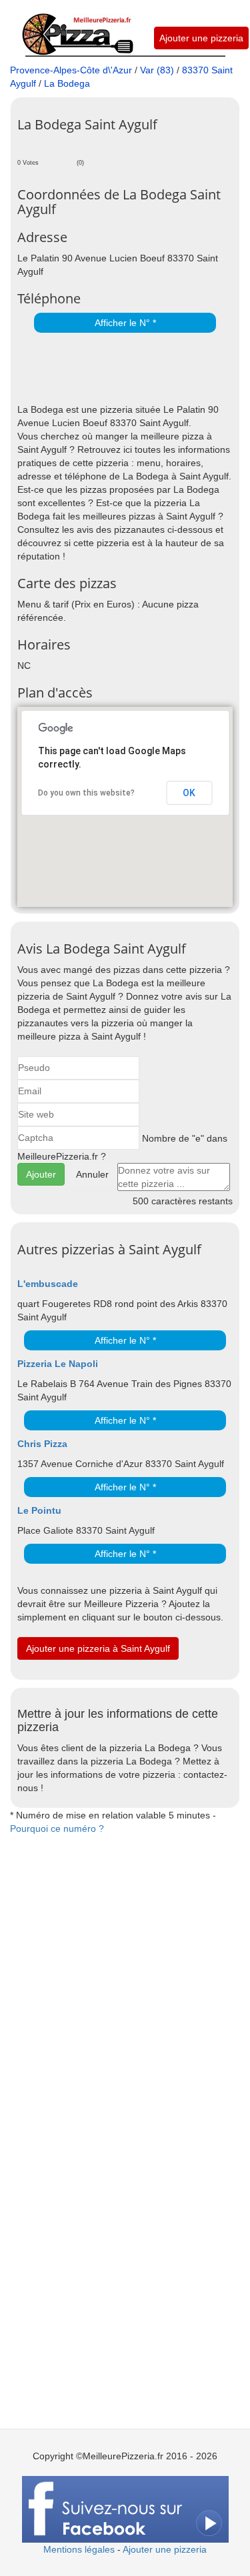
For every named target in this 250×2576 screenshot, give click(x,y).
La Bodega (67, 83)
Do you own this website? (86, 793)
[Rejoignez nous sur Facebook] (125, 2508)
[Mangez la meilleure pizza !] (77, 27)
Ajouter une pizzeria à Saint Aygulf (98, 1648)
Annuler (92, 1174)
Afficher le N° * (125, 323)
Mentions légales (79, 2549)
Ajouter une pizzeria (201, 38)
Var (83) (157, 70)
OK (189, 793)
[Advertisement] (134, 369)
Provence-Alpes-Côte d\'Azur (71, 70)
